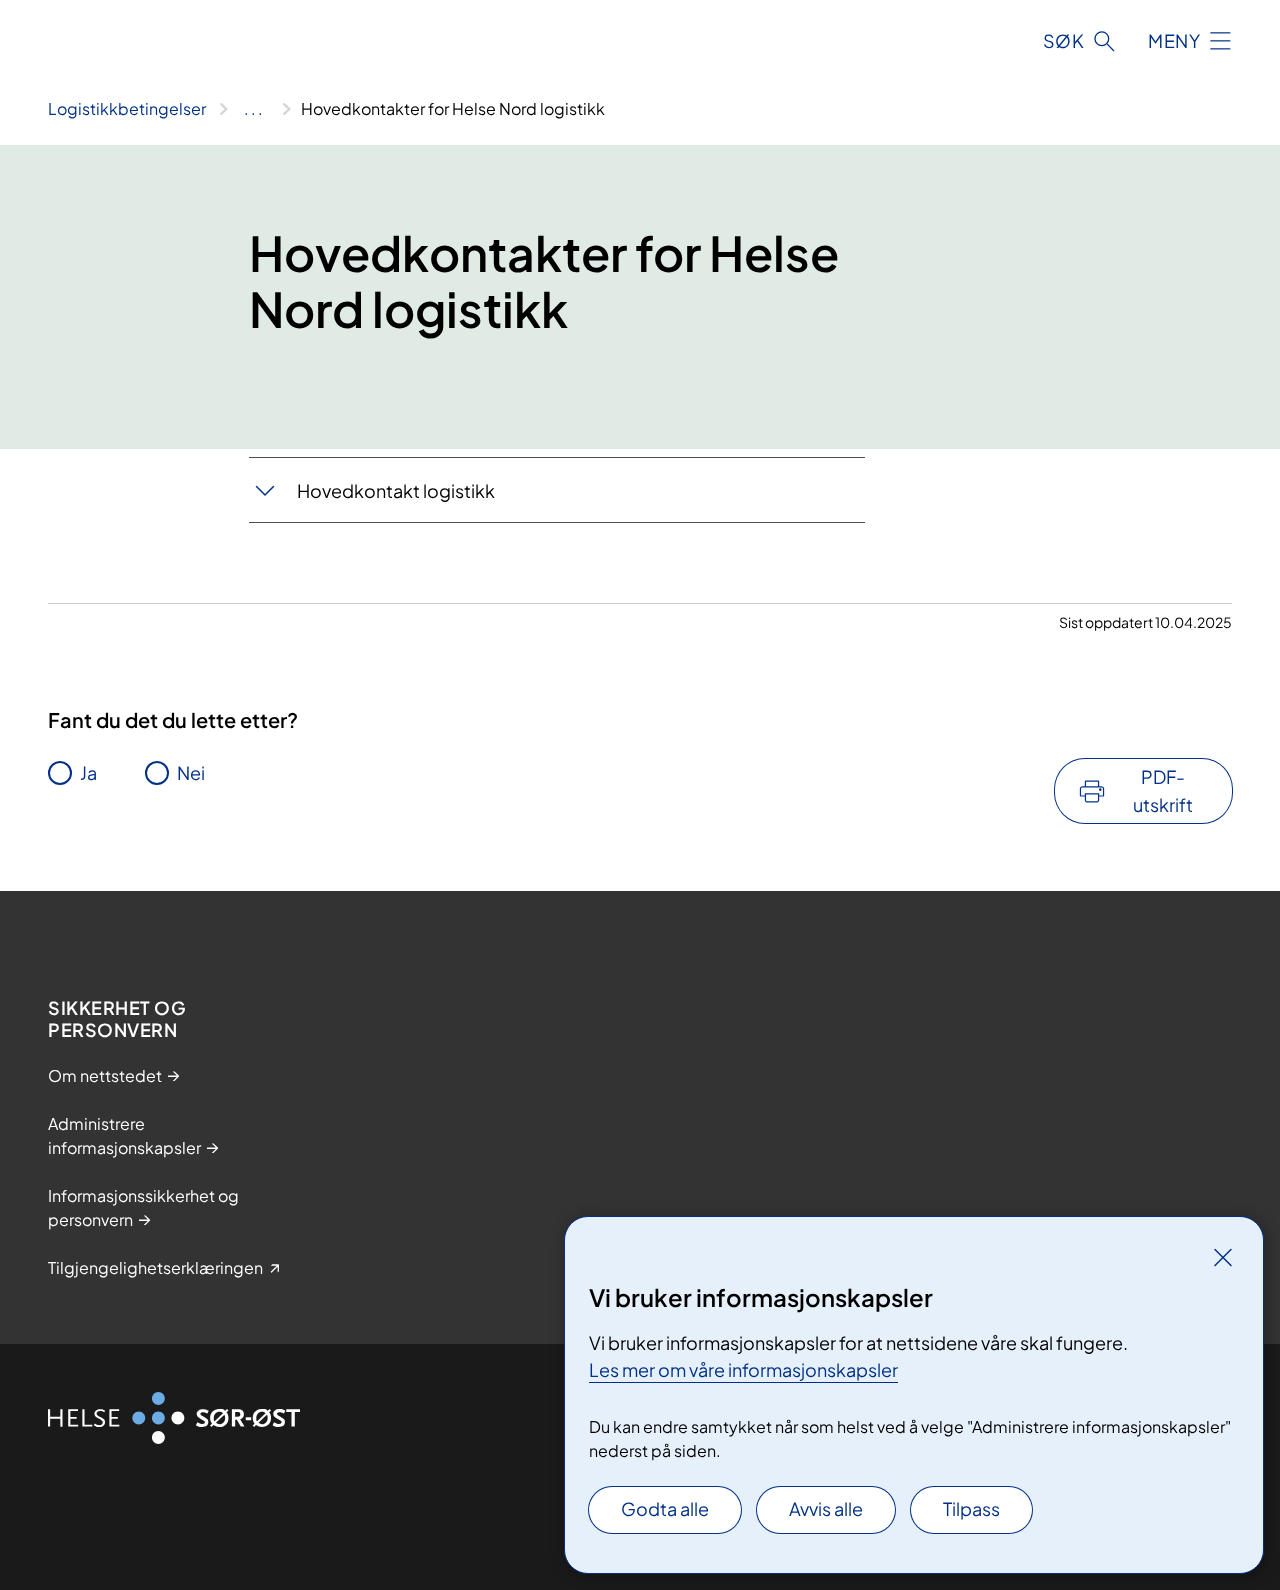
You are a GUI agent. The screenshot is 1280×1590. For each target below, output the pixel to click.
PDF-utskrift (1163, 790)
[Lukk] (1223, 1257)
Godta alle (665, 1508)
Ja (88, 772)
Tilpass (971, 1508)
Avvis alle (826, 1508)
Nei (191, 772)
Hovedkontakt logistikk (396, 490)
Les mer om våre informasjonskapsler (743, 1369)
